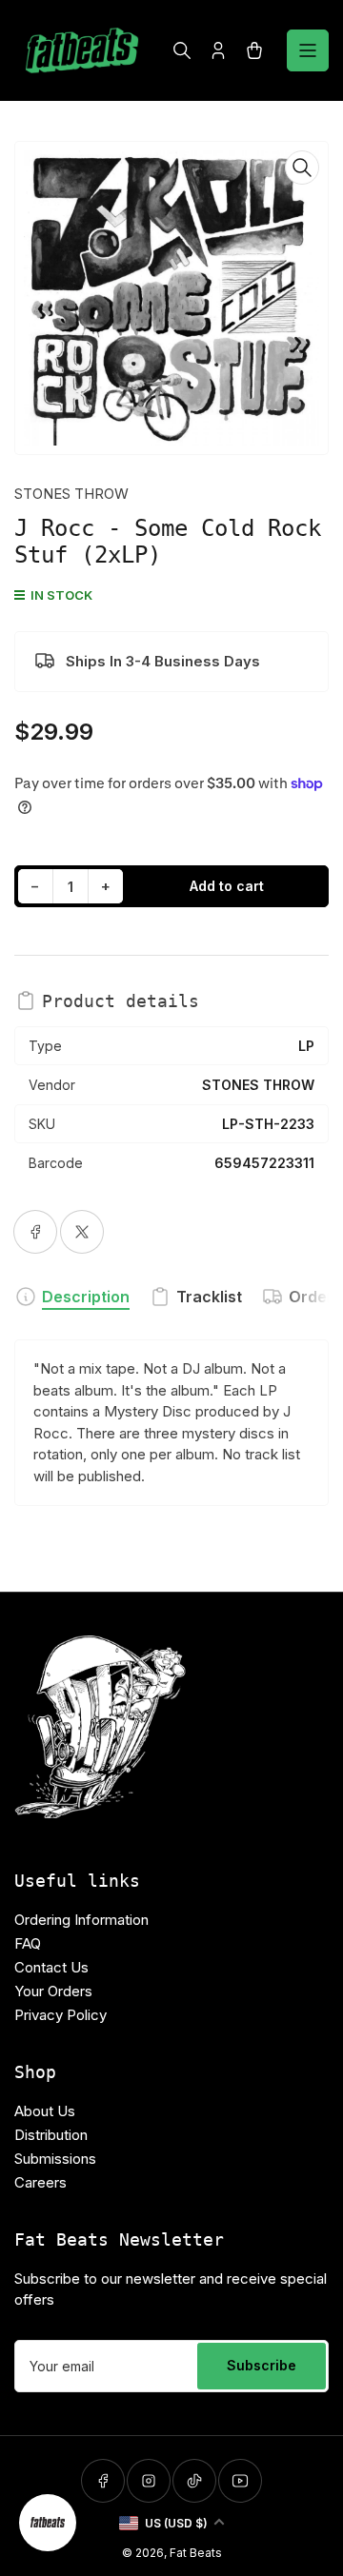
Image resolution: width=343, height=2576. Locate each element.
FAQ (28, 1943)
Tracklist (209, 1297)
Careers (40, 2182)
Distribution (51, 2135)
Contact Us (51, 1967)
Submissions (55, 2159)
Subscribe (262, 2365)
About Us (45, 2111)
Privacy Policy (61, 2015)
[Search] (182, 50)
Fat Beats (196, 2553)
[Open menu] (308, 50)
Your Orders (53, 1991)
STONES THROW (71, 494)
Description (86, 1297)
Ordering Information (81, 1920)
